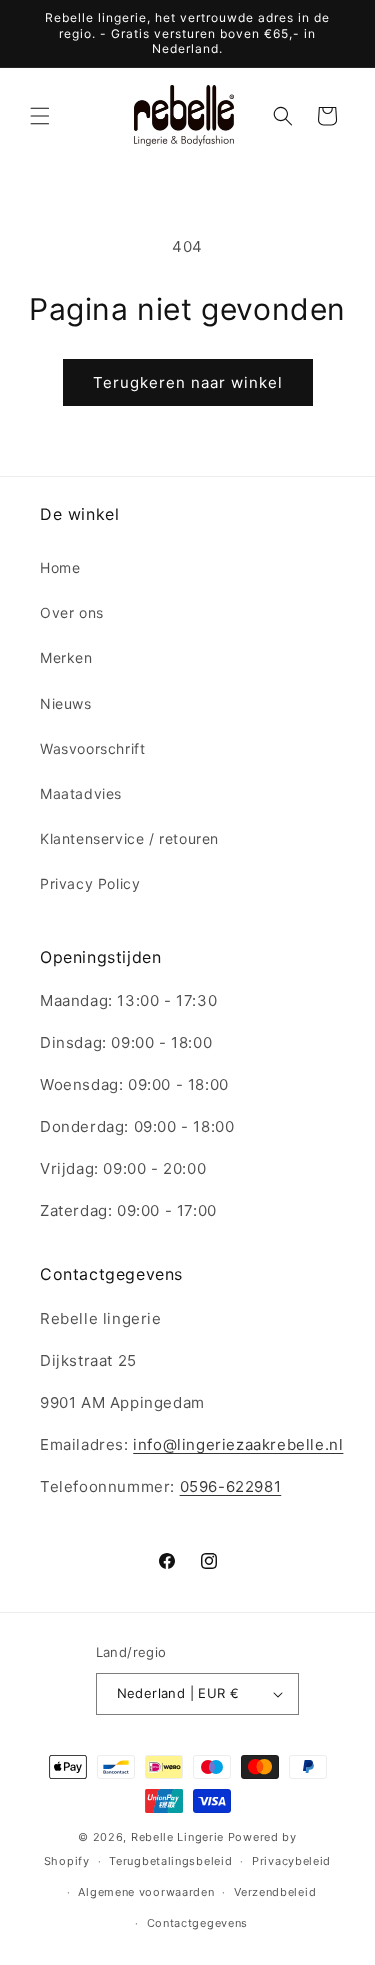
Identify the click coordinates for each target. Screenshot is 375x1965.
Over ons (72, 612)
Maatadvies (81, 793)
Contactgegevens (198, 1923)
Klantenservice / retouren (129, 838)
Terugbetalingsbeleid (170, 1861)
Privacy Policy (90, 883)
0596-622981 (231, 1486)
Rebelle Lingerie (177, 1837)
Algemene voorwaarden (146, 1892)
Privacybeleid (291, 1861)
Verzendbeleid (275, 1892)
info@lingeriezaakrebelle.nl (238, 1444)
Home (60, 567)
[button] (40, 116)
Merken (66, 657)
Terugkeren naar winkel (188, 382)
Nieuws (66, 703)
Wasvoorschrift (92, 748)
